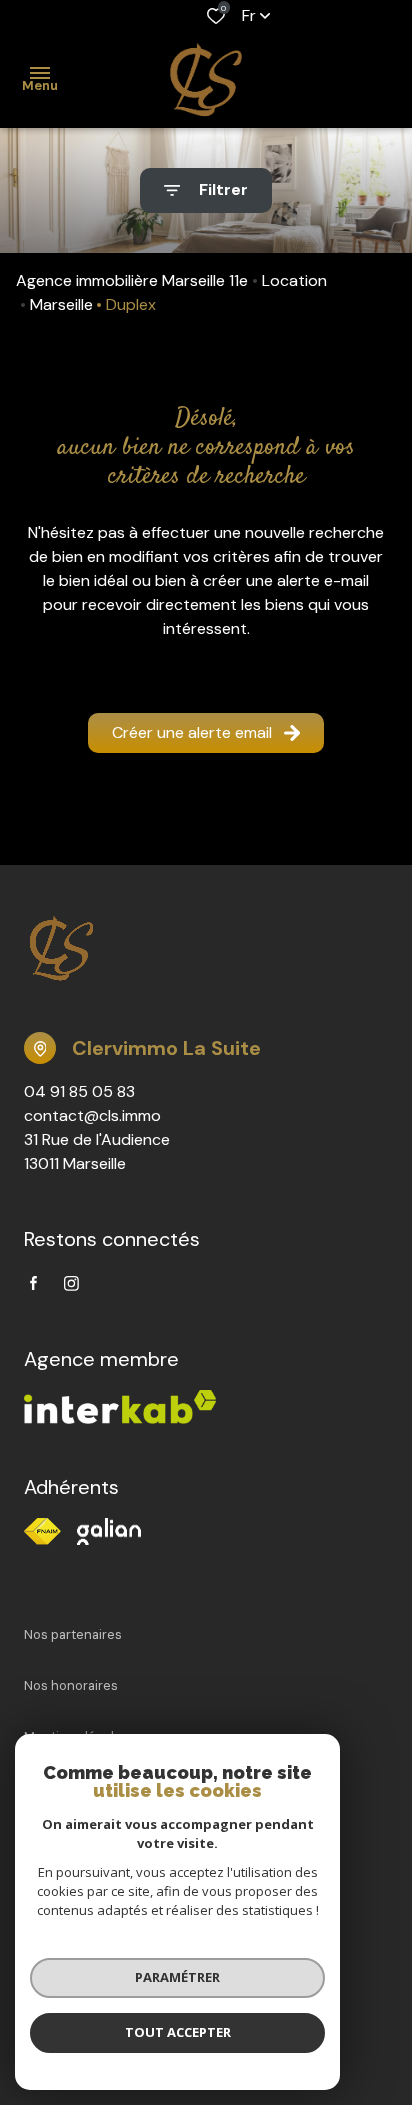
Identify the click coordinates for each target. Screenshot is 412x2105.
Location (294, 280)
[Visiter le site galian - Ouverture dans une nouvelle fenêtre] (109, 1531)
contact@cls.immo (92, 1115)
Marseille (61, 304)
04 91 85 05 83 (79, 1091)
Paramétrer (177, 1977)
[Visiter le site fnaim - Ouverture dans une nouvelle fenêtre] (42, 1531)
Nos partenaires (73, 1634)
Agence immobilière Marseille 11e (132, 280)
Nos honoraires (71, 1685)
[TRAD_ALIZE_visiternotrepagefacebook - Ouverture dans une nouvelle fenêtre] (33, 1283)
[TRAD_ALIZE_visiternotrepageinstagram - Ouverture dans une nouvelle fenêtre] (71, 1283)
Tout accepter (178, 2032)
